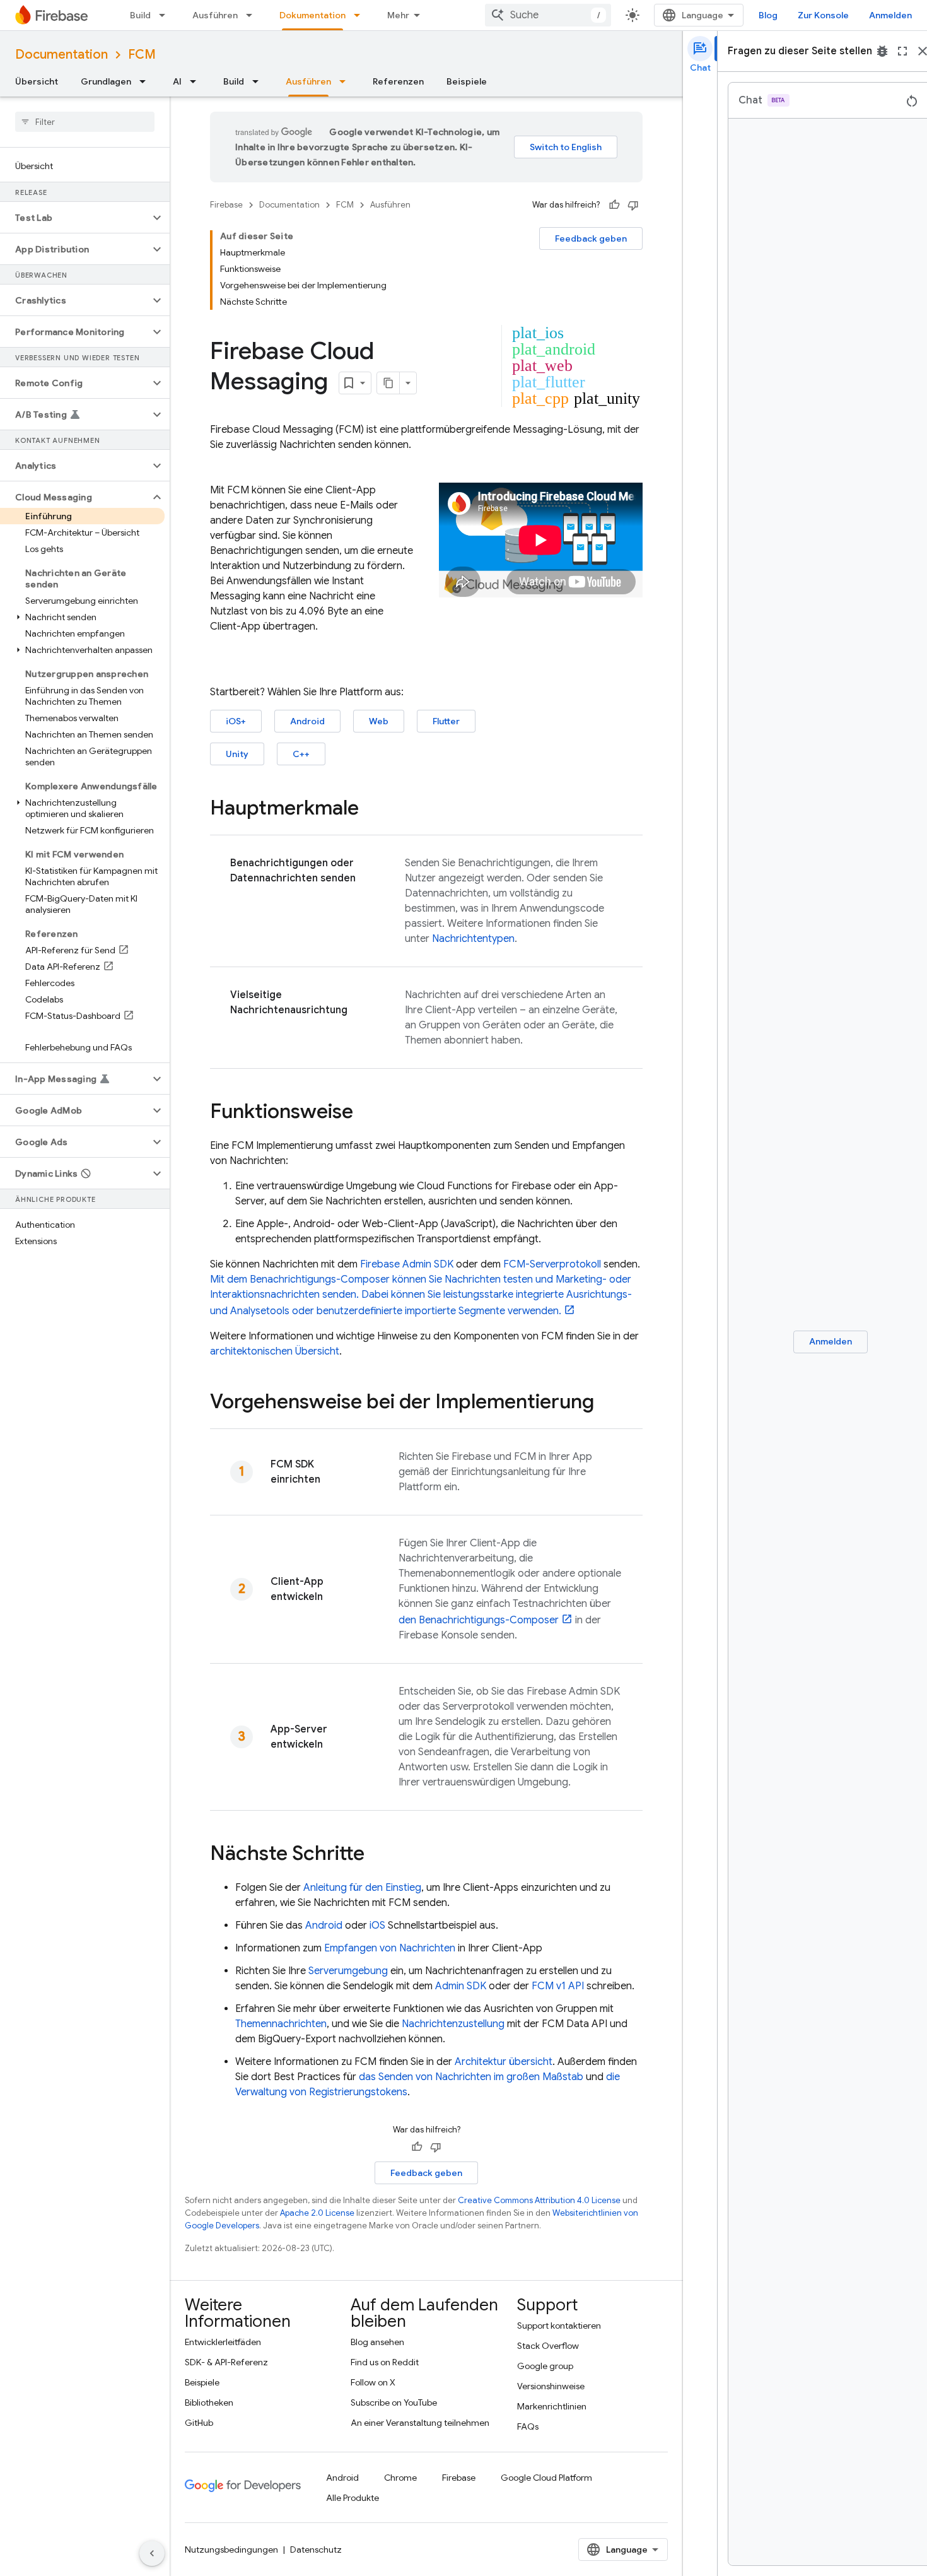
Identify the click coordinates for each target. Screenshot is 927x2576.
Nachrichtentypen (473, 939)
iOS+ (236, 721)
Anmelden (890, 15)
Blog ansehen (377, 2342)
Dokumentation (312, 15)
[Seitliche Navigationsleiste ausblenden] (152, 2553)
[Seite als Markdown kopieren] (388, 383)
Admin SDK (461, 1986)
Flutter (446, 721)
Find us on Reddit (385, 2362)
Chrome (400, 2478)
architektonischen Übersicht (275, 1351)
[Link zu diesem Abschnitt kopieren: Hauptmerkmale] (371, 809)
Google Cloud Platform (546, 2478)
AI (177, 81)
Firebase (226, 205)
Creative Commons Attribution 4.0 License (539, 2200)
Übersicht (37, 81)
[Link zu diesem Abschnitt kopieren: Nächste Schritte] (377, 1855)
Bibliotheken (209, 2403)
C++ (301, 754)
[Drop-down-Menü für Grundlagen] (146, 81)
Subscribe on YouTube (394, 2403)
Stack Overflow (548, 2346)
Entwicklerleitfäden (223, 2342)
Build (140, 15)
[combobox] (548, 15)
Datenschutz (316, 2550)
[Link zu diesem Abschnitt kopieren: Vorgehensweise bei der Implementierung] (607, 1403)
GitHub (199, 2423)
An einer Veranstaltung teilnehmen (420, 2423)
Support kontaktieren (559, 2326)
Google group (545, 2366)
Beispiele (467, 81)
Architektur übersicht (504, 2062)
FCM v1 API (558, 1986)
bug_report (882, 51)
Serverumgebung (348, 1971)
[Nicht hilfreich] (633, 205)
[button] (75, 218)
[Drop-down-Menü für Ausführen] (253, 15)
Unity (237, 754)
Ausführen (215, 15)
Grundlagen (106, 81)
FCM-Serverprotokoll (552, 1264)
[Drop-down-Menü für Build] (166, 15)
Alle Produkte (353, 2498)
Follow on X (373, 2382)
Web (379, 721)
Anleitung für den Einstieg (362, 1888)
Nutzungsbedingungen (231, 2550)
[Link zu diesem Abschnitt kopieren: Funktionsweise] (366, 1113)
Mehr (398, 15)
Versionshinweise (551, 2386)
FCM (142, 55)
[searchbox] (85, 122)
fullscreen (902, 51)
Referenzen (398, 81)
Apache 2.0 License (317, 2213)
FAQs (528, 2426)
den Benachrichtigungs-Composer (479, 1620)
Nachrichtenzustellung (453, 2024)
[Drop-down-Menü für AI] (197, 81)
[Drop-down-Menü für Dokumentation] (361, 15)
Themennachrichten (281, 2024)
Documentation (61, 55)
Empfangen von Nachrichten (390, 1948)
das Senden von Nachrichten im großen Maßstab (471, 2077)
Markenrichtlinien (552, 2406)
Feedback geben (591, 238)
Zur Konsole (823, 15)
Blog (768, 15)
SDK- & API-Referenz (226, 2362)
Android (307, 721)
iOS (377, 1926)
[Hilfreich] (614, 205)
